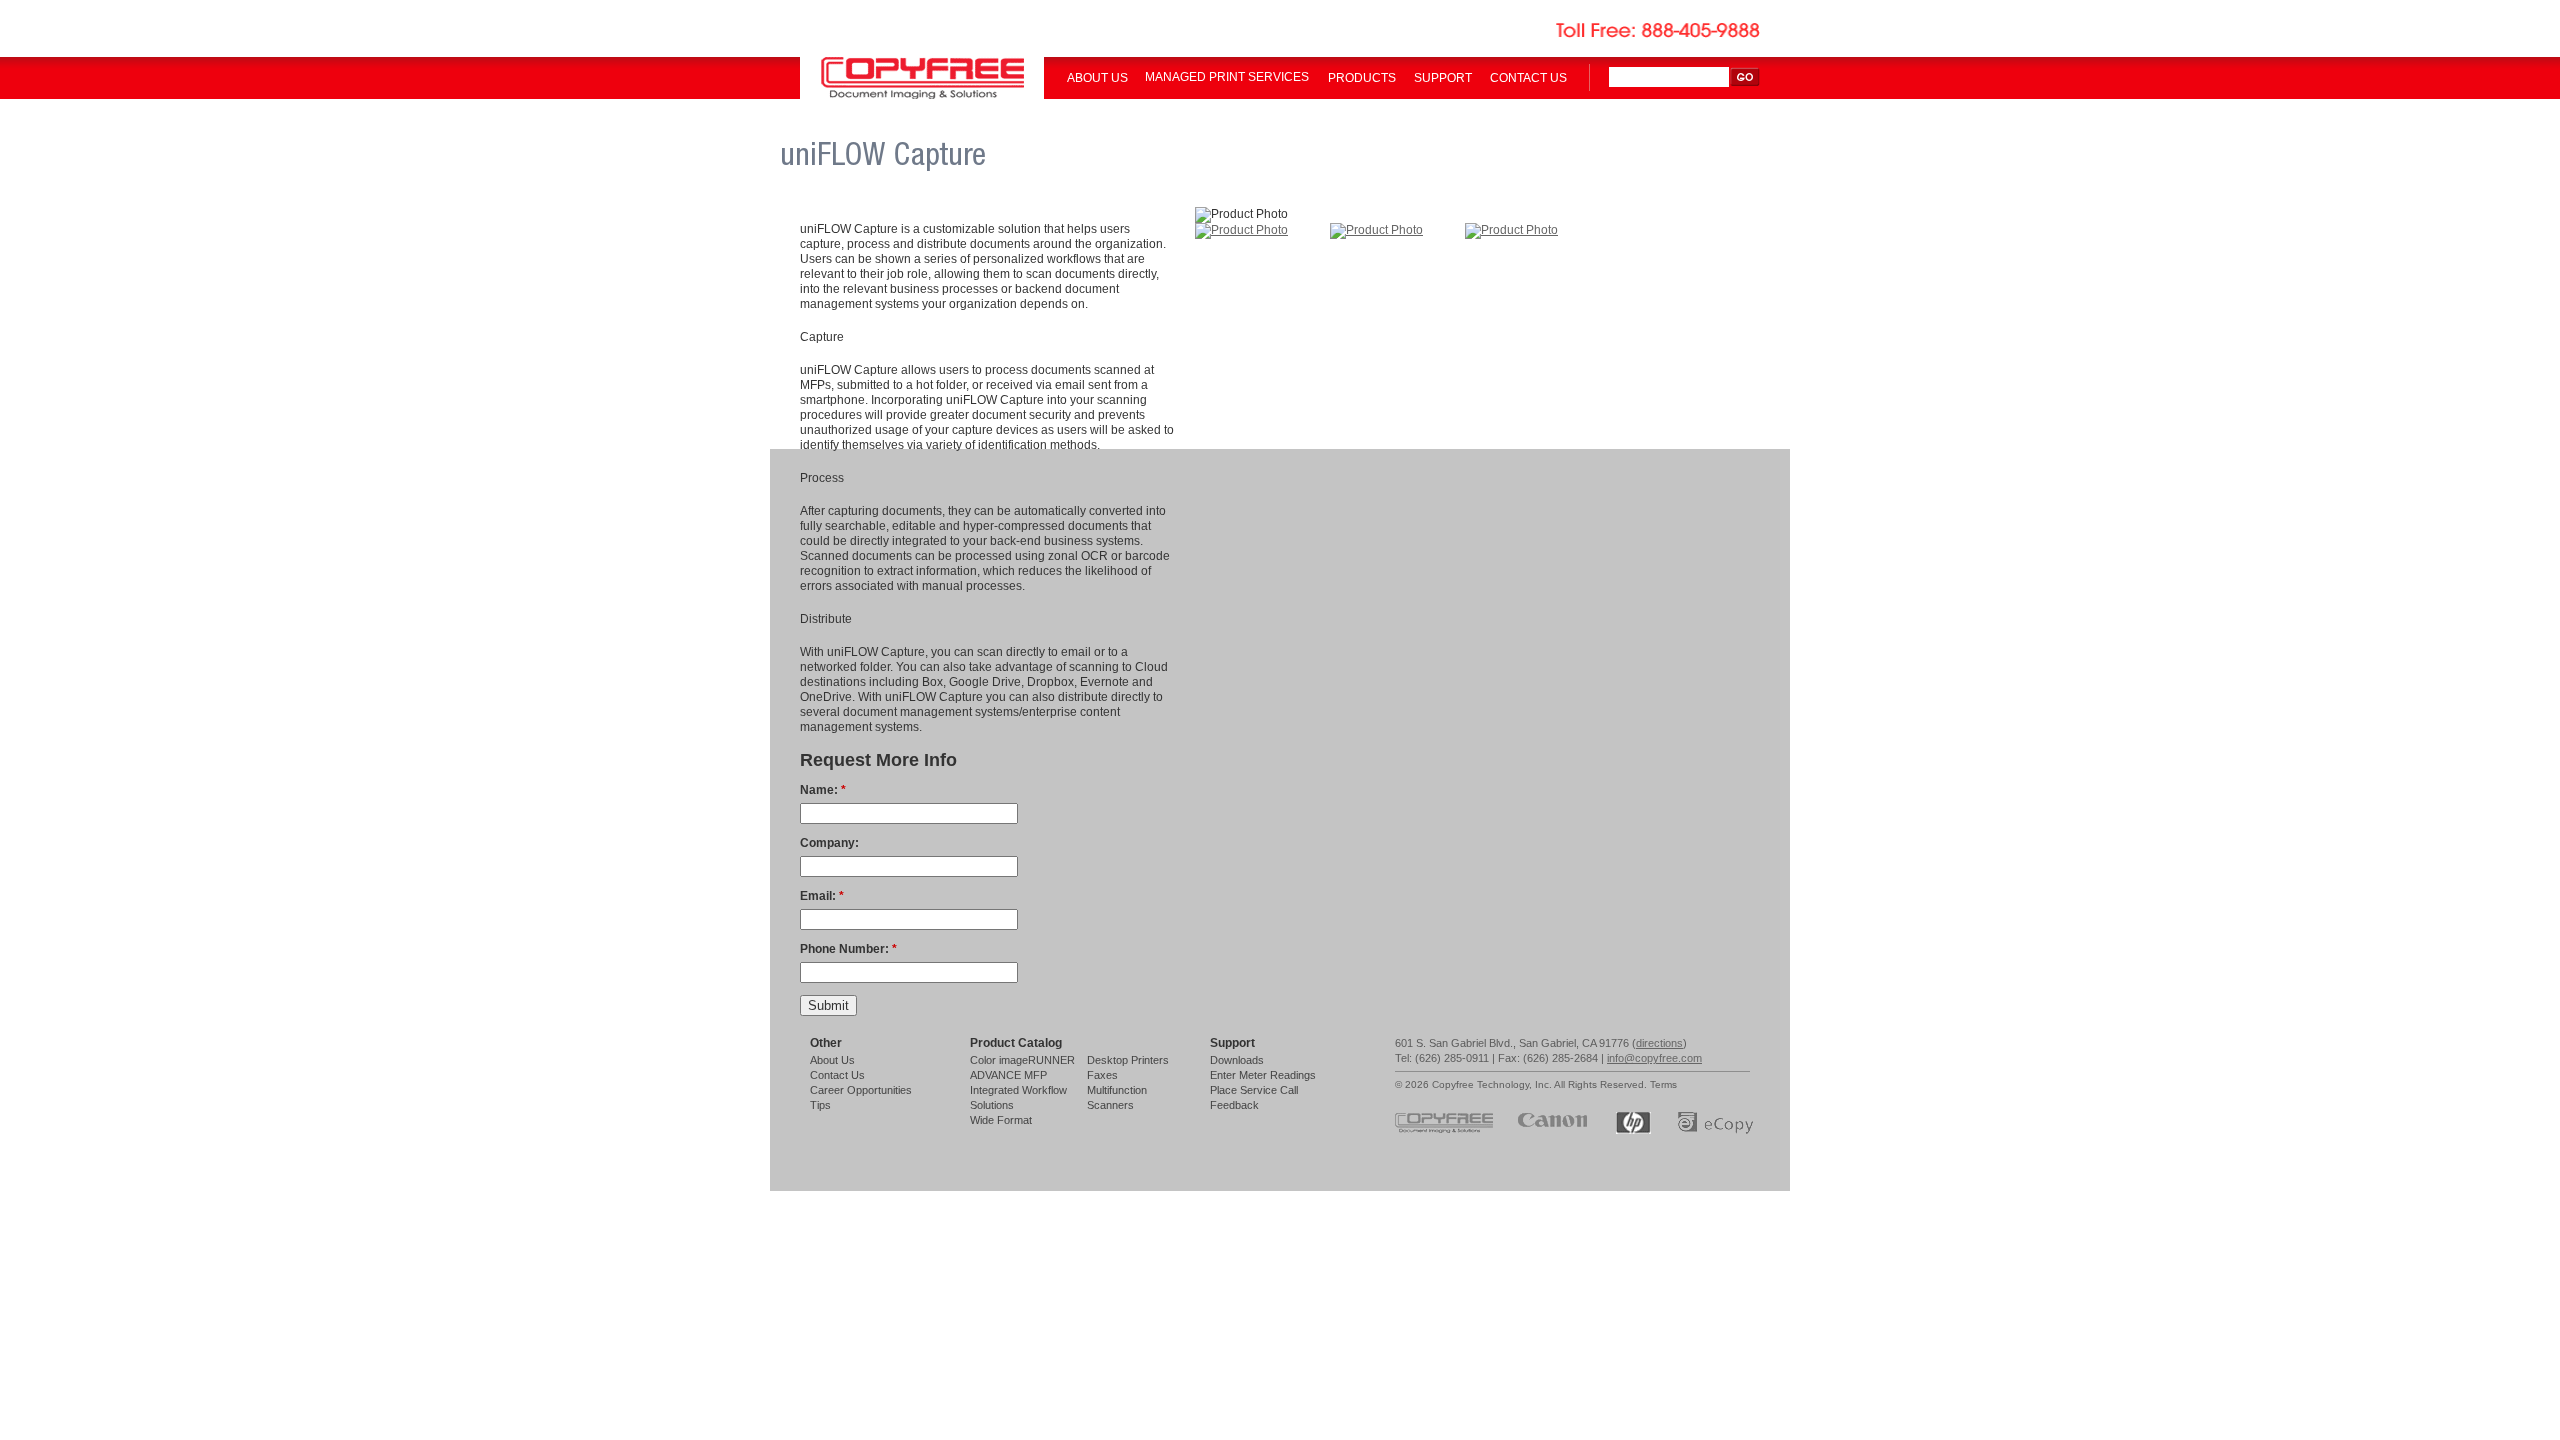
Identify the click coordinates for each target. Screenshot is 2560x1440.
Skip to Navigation (2518, 22)
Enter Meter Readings (1263, 1075)
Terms (1663, 1084)
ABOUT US (1097, 78)
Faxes (1102, 1075)
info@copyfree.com (1654, 1058)
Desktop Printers (1128, 1060)
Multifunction (1117, 1090)
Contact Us (837, 1075)
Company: (829, 843)
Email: (822, 896)
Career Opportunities (861, 1090)
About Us (832, 1060)
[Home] (922, 95)
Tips (820, 1105)
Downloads (1237, 1060)
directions (1659, 1043)
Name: (823, 790)
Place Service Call (1254, 1090)
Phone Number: (848, 949)
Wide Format (1001, 1120)
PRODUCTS (1362, 78)
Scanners (1110, 1105)
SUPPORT (1443, 78)
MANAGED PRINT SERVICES (1227, 77)
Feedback (1234, 1105)
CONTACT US (1528, 78)
